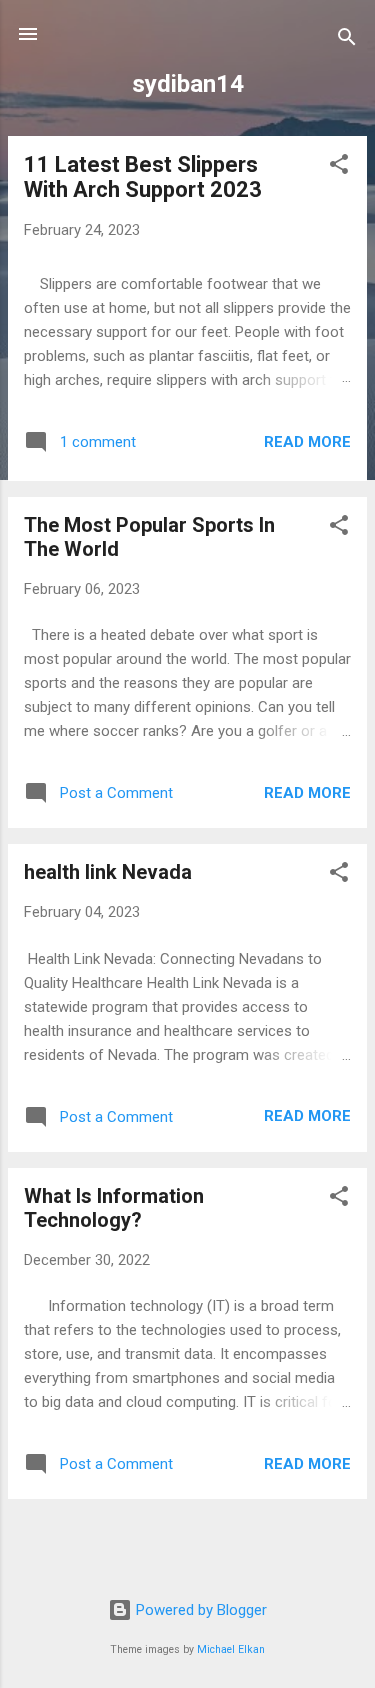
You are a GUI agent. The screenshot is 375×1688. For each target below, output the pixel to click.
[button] (339, 167)
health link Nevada (108, 872)
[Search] (347, 40)
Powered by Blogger (199, 1610)
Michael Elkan (231, 1649)
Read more (307, 442)
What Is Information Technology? (114, 1208)
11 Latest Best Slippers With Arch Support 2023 (143, 177)
